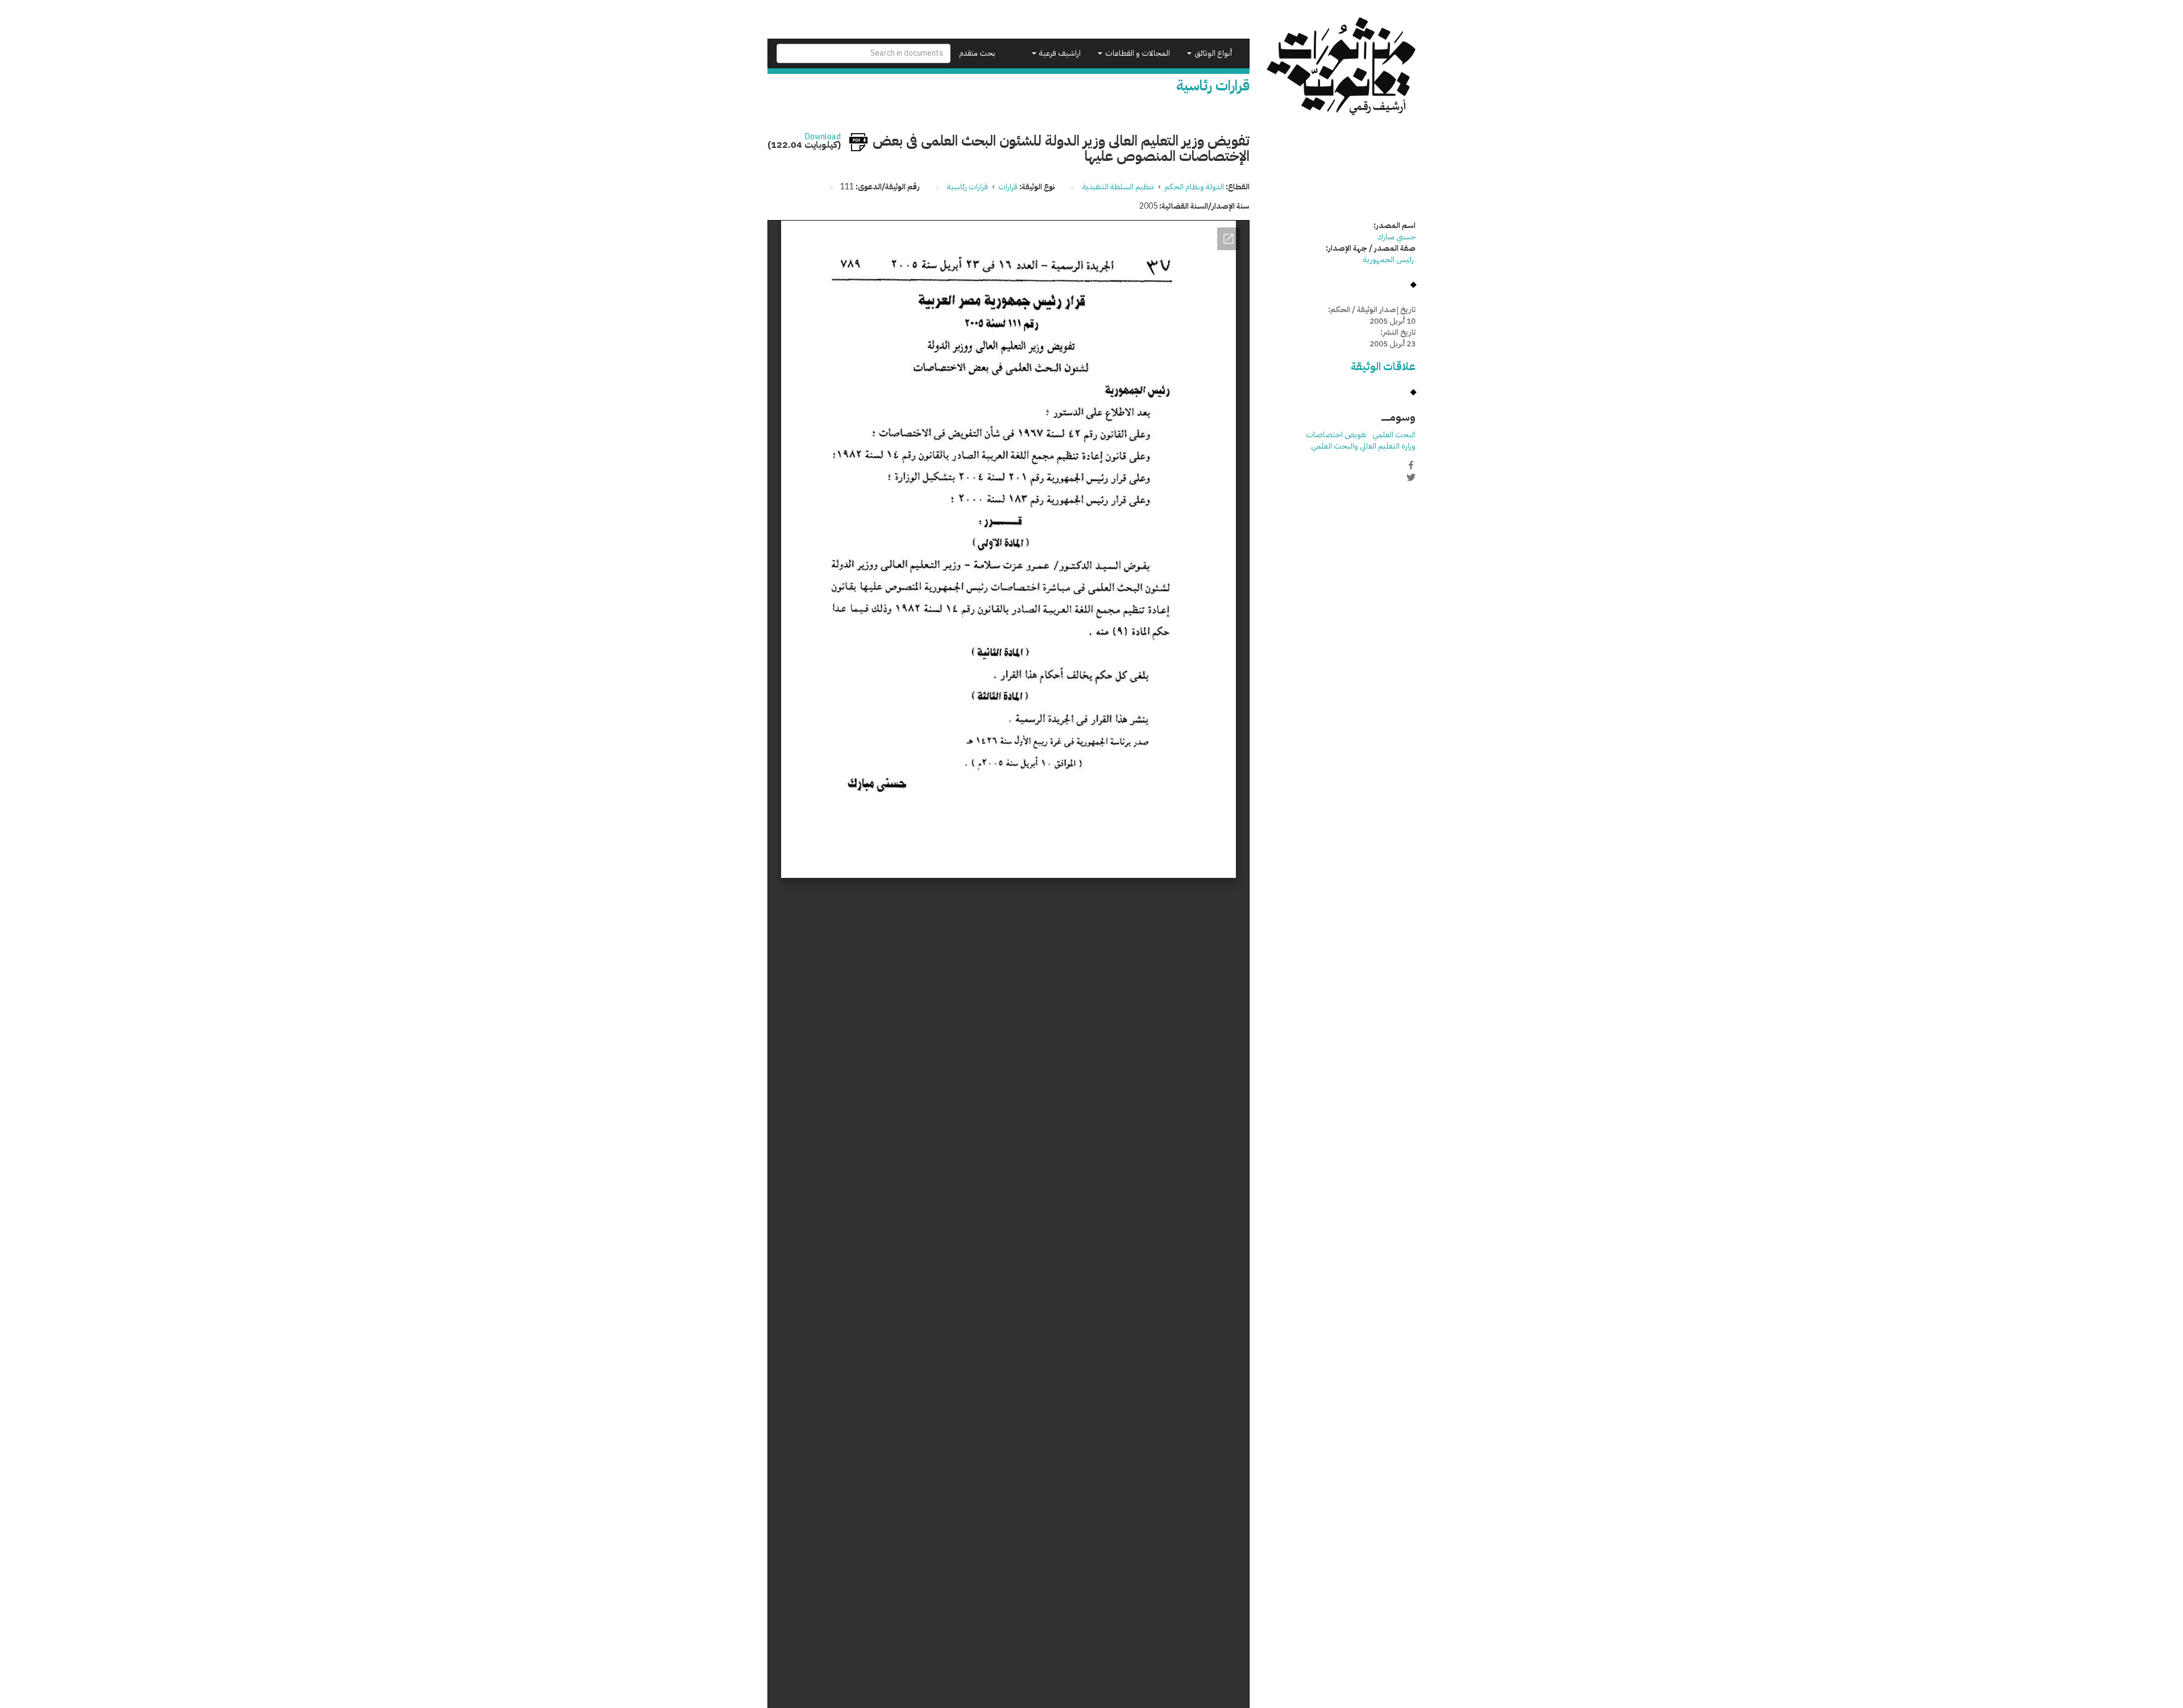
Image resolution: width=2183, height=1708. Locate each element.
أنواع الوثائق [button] (1212, 53)
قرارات (1008, 187)
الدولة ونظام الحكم (1194, 187)
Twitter (1411, 477)
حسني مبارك (1396, 237)
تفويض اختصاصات (1336, 435)
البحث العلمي (1394, 435)
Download (823, 137)
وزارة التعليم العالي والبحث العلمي (1363, 446)
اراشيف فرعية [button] (1059, 53)
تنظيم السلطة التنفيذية (1118, 187)
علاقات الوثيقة (1383, 366)
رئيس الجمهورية (1389, 260)
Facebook (1411, 465)
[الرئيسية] (1341, 66)
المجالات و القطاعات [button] (1137, 53)
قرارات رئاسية (968, 187)
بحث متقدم (977, 53)
